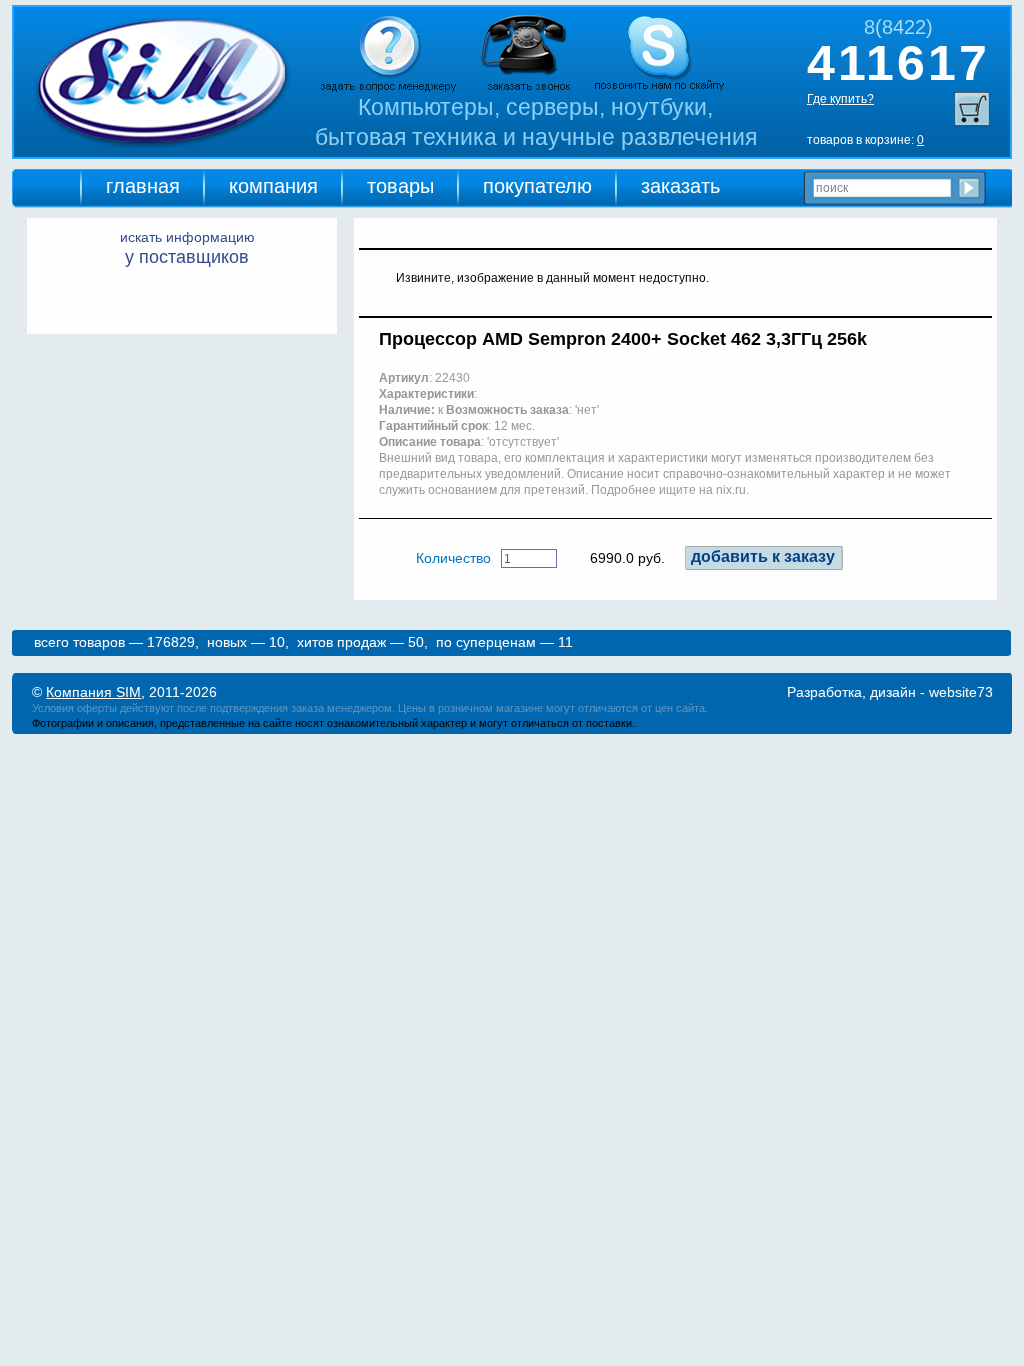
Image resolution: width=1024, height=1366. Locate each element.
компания (273, 186)
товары (400, 186)
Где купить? (840, 99)
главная (143, 186)
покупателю (537, 186)
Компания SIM (93, 692)
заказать (680, 186)
